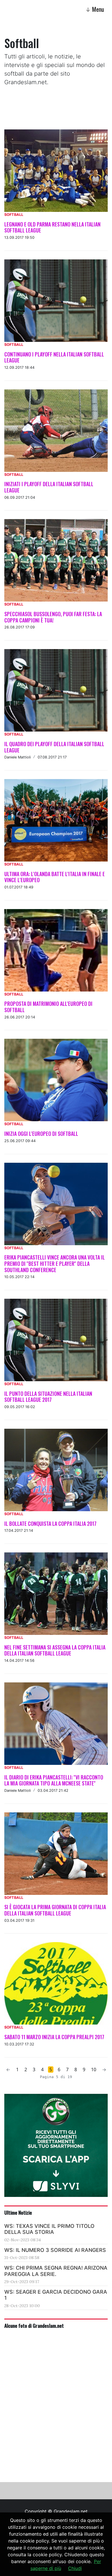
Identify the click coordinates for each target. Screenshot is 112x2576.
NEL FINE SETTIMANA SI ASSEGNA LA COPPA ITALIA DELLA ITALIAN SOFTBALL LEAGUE (55, 1650)
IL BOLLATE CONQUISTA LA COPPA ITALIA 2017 (50, 1523)
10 (94, 2070)
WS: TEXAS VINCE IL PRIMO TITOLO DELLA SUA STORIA (49, 2229)
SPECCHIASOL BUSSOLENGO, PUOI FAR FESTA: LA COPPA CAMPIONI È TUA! (53, 617)
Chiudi (75, 2568)
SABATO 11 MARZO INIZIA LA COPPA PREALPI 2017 (54, 2037)
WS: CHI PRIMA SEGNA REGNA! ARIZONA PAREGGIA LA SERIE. (56, 2271)
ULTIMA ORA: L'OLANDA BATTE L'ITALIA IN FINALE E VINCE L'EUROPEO (55, 877)
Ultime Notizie (18, 2212)
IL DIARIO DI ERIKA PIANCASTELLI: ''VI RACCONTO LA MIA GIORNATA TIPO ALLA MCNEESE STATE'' (54, 1780)
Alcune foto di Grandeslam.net (34, 2325)
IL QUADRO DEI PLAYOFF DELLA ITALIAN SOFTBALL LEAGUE (54, 747)
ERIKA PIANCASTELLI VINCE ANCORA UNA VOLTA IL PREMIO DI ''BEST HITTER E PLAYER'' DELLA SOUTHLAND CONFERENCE (55, 1263)
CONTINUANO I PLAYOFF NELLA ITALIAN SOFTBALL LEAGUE (54, 357)
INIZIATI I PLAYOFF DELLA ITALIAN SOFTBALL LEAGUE (49, 487)
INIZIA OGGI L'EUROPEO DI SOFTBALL (41, 1134)
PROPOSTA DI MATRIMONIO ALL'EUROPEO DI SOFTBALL (48, 1007)
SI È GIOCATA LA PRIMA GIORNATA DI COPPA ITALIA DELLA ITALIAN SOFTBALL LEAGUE (55, 1910)
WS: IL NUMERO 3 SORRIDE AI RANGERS (55, 2250)
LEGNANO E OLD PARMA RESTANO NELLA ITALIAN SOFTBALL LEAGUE (52, 227)
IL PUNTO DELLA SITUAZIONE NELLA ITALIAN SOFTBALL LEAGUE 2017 (48, 1397)
